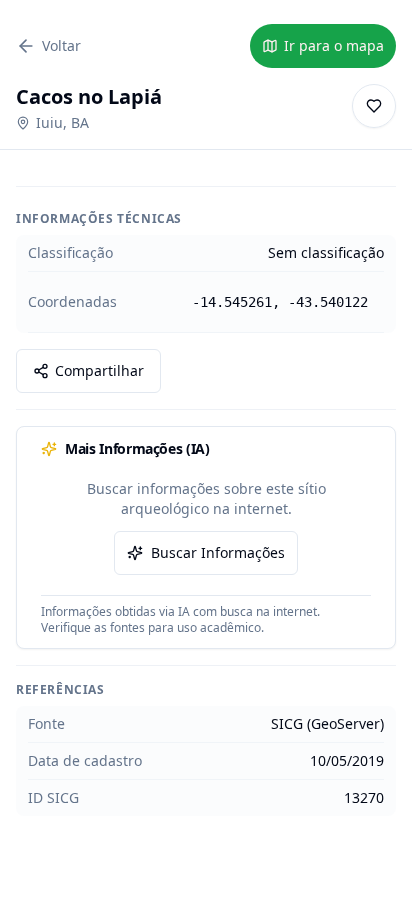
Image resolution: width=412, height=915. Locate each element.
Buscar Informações (218, 552)
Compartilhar (99, 370)
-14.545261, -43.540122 (280, 302)
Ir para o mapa (334, 45)
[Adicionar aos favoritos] (374, 106)
